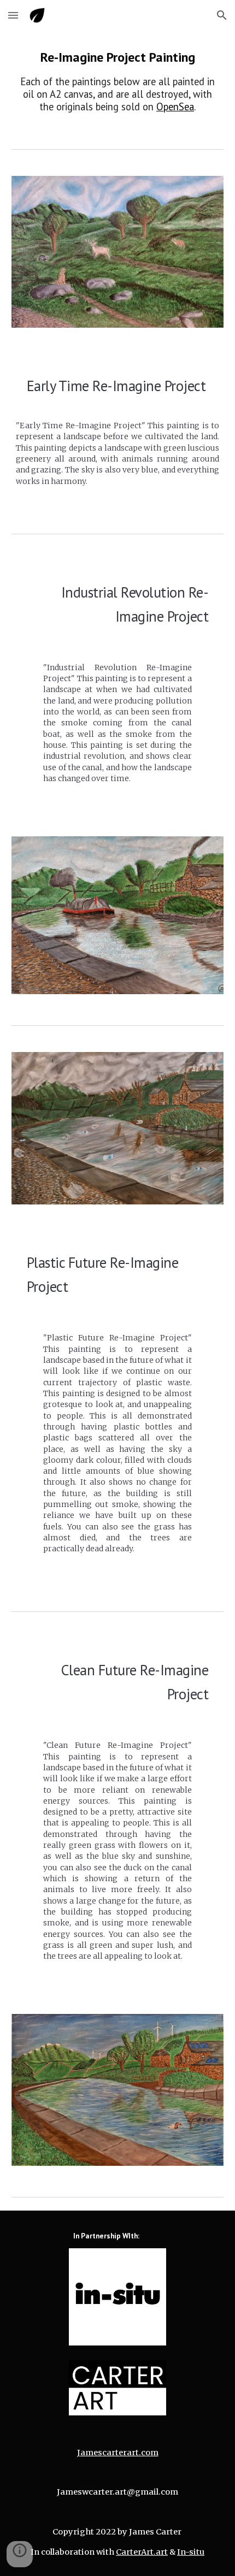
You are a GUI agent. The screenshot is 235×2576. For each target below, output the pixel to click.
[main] (118, 81)
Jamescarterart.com (118, 2453)
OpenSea (175, 107)
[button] (13, 15)
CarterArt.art (142, 2552)
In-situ (191, 2552)
